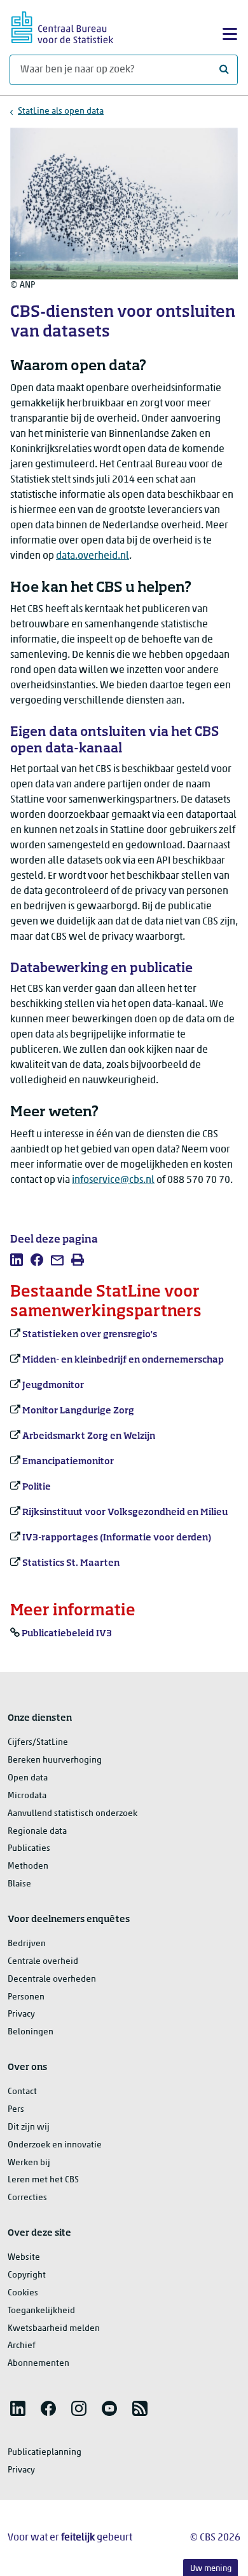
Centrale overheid (43, 1962)
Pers (16, 2110)
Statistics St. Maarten (71, 1563)
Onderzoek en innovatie (55, 2145)
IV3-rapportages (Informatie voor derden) (117, 1538)
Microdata (27, 1796)
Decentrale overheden (52, 1979)
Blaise (19, 1884)
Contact (22, 2092)
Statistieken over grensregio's (90, 1335)
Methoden (28, 1866)
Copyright (27, 2275)
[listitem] (17, 1260)
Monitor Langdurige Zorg (78, 1411)
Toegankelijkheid (41, 2311)
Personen (26, 1997)
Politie (37, 1487)
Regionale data (37, 1832)
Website (24, 2258)
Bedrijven (27, 1944)
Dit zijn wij (29, 2127)
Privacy (21, 2014)
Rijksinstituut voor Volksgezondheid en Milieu (125, 1512)
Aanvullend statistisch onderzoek (72, 1814)
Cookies (23, 2293)
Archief (22, 2346)
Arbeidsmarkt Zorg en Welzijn (89, 1436)
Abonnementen (38, 2364)
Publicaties (29, 1849)
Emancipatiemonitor (68, 1462)
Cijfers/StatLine (38, 1743)
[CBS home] (62, 26)
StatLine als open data (61, 111)
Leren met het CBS (43, 2180)
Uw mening (211, 2569)
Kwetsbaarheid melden (54, 2329)
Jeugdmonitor (53, 1385)
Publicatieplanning (45, 2453)
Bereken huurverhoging (55, 1760)
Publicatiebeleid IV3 (67, 1634)
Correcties (27, 2198)
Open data (28, 1778)
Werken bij (29, 2163)
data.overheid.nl (93, 556)
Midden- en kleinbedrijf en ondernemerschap (123, 1360)
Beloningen (31, 2032)
